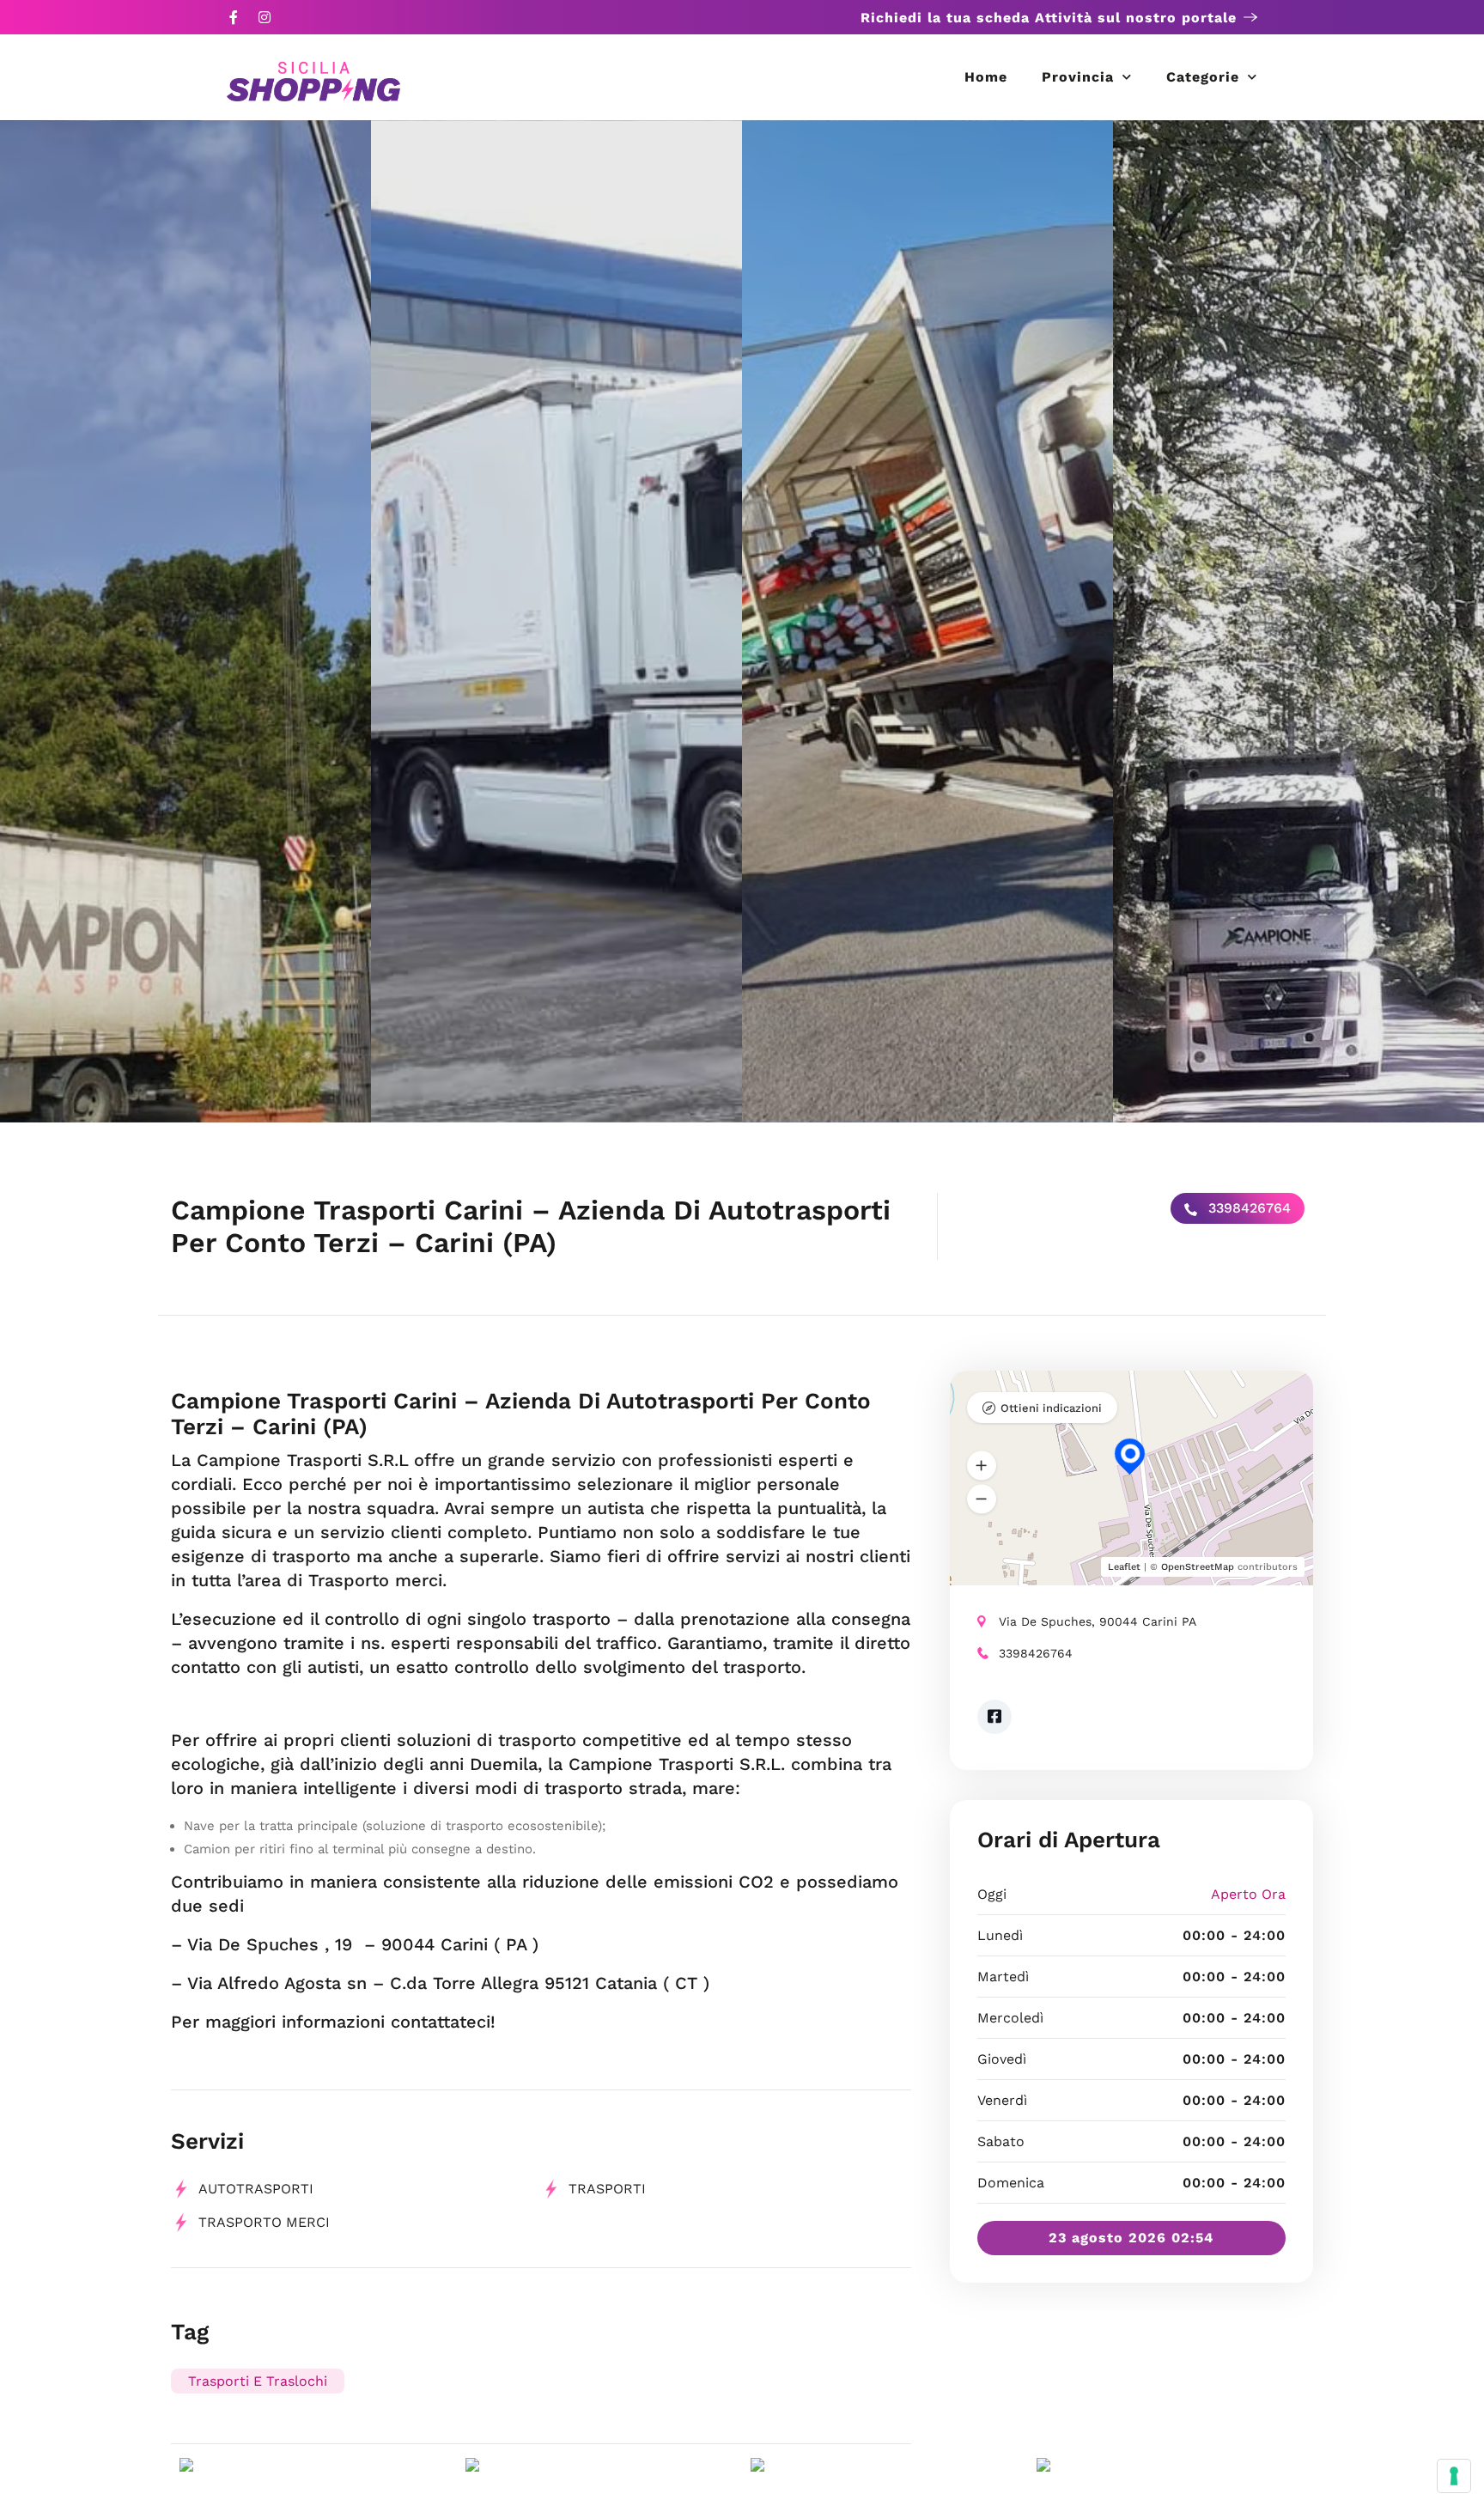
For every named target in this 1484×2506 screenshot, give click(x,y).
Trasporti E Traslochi (258, 2381)
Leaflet (1124, 1567)
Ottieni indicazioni (1051, 1408)
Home (986, 77)
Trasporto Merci (264, 2222)
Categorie (1203, 77)
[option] (185, 621)
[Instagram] (265, 17)
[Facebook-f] (234, 17)
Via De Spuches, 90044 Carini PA (1098, 1621)
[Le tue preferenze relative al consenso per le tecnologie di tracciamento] (1454, 2476)
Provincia (1078, 77)
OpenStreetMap (1198, 1567)
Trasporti (607, 2189)
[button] (982, 1466)
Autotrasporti (256, 2189)
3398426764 (1247, 1208)
